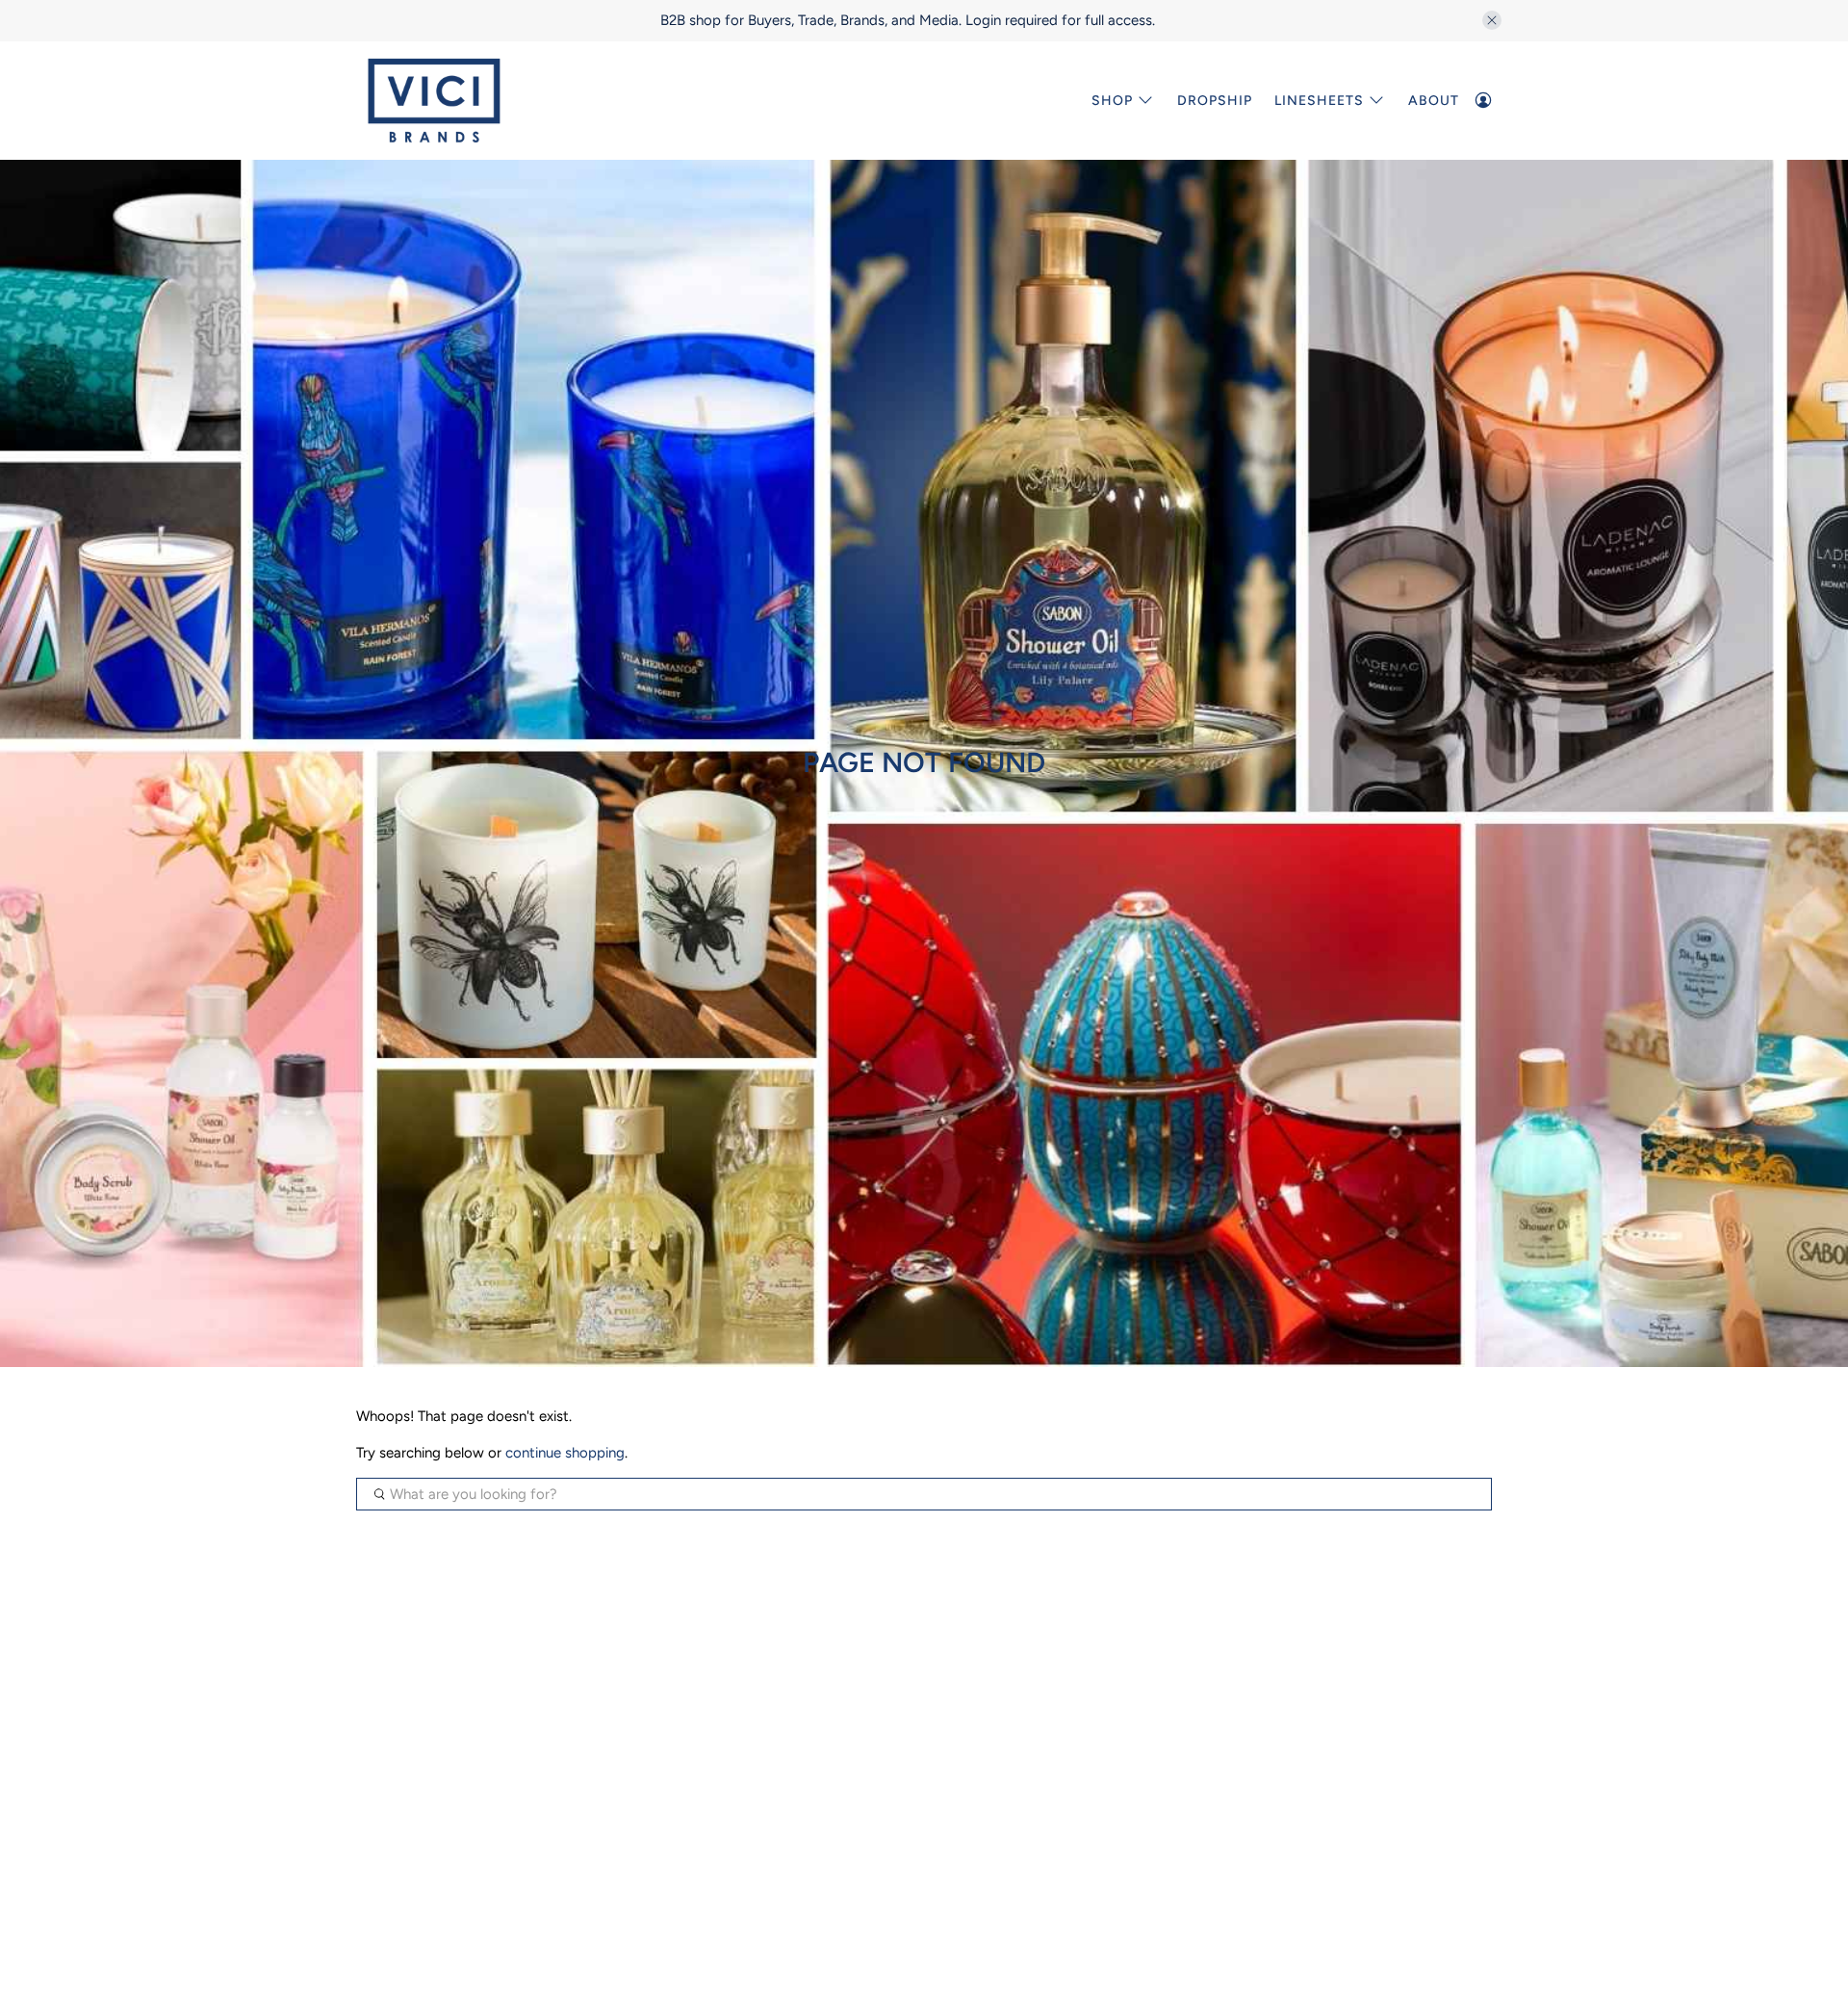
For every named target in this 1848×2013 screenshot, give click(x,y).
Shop (1112, 101)
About (1434, 101)
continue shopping (565, 1453)
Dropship (1215, 101)
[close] (1492, 20)
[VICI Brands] (434, 101)
